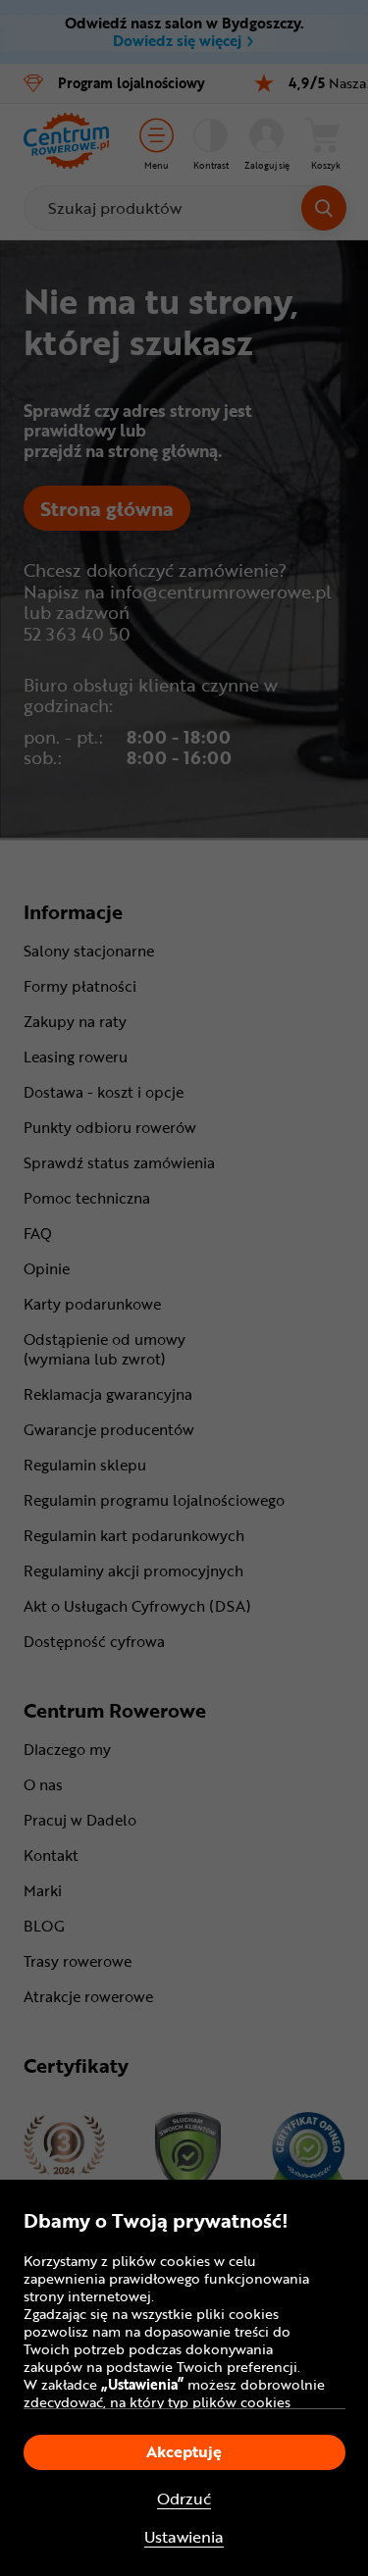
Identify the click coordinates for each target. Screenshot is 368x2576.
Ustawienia (184, 2537)
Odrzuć (184, 2499)
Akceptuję (184, 2451)
